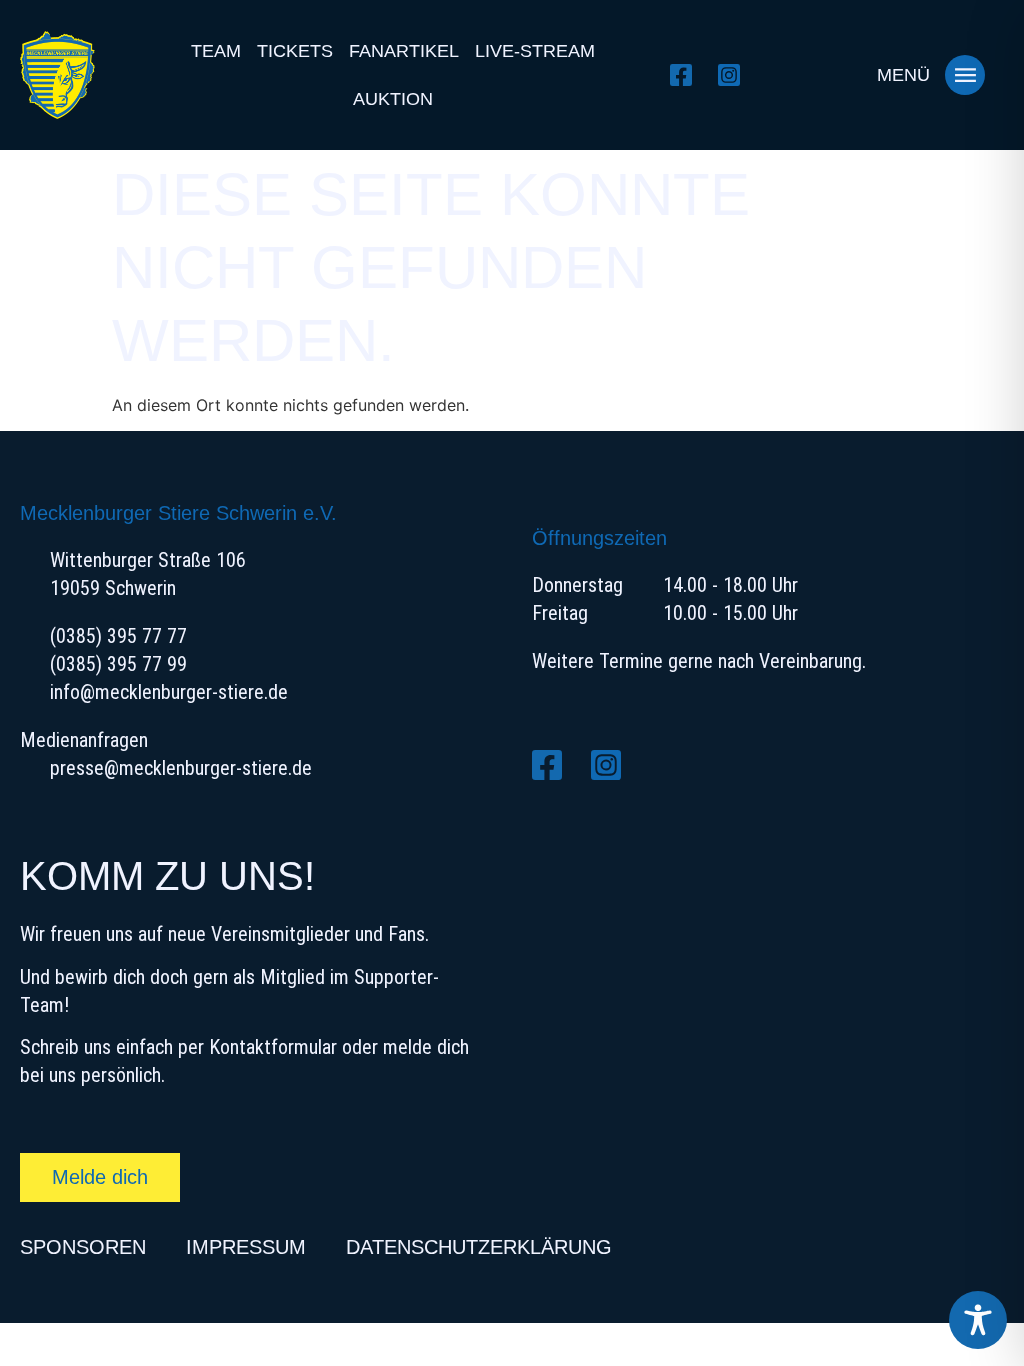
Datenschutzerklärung (479, 1247)
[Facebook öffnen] (686, 75)
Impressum (246, 1247)
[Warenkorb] (823, 75)
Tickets (295, 51)
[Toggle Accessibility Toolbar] (978, 1320)
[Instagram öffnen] (734, 75)
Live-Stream (535, 51)
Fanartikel (404, 51)
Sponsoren (83, 1247)
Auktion (393, 99)
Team (216, 51)
